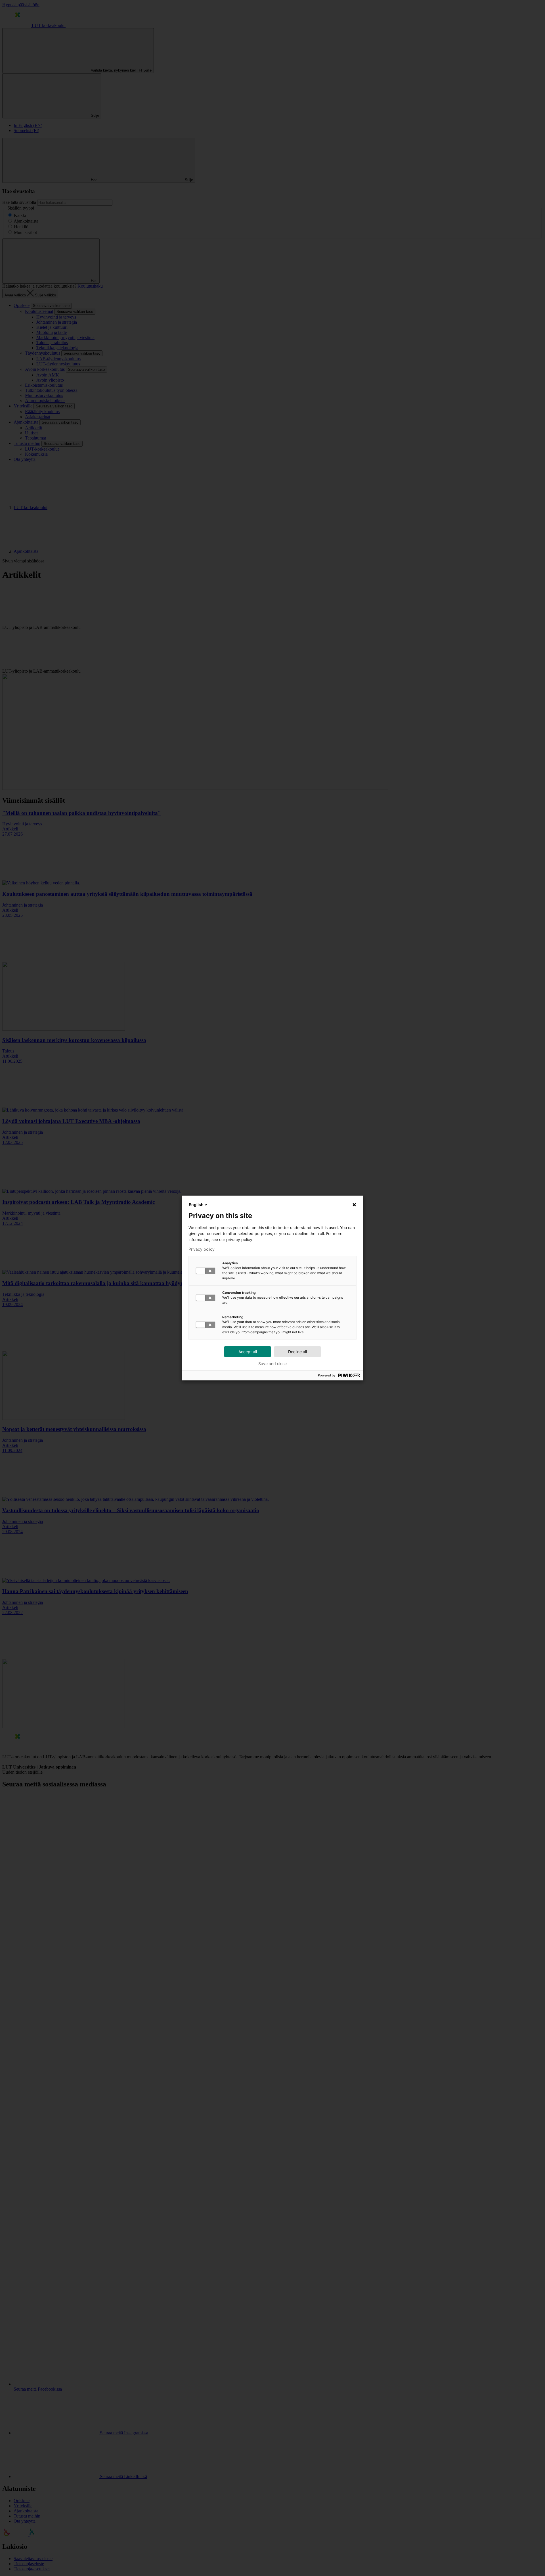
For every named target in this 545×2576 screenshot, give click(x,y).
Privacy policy (202, 1249)
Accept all (248, 1352)
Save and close (272, 1364)
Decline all (297, 1352)
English (196, 1205)
